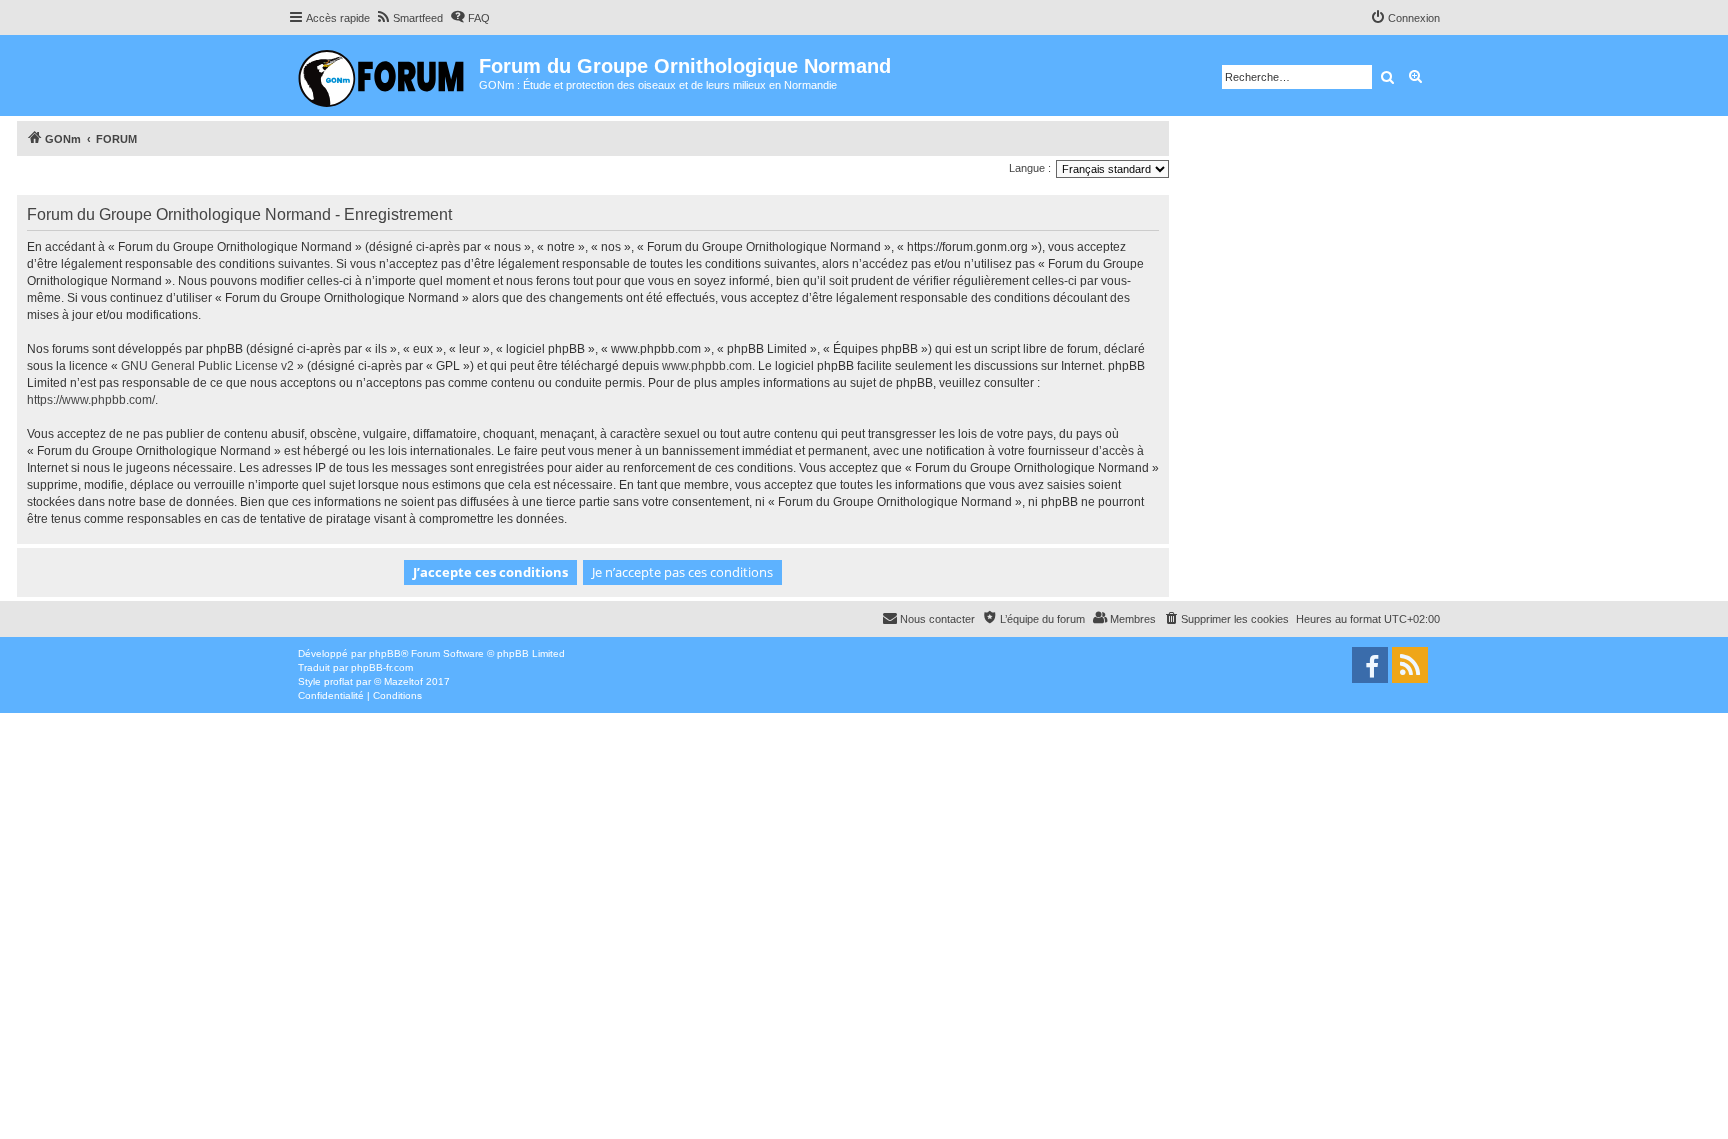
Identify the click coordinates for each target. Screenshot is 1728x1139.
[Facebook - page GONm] (1370, 665)
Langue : (1030, 168)
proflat (338, 681)
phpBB (385, 653)
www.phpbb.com (707, 366)
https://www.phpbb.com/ (91, 400)
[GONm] (383, 75)
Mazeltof (403, 681)
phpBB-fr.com (382, 667)
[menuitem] (409, 18)
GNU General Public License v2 (207, 366)
